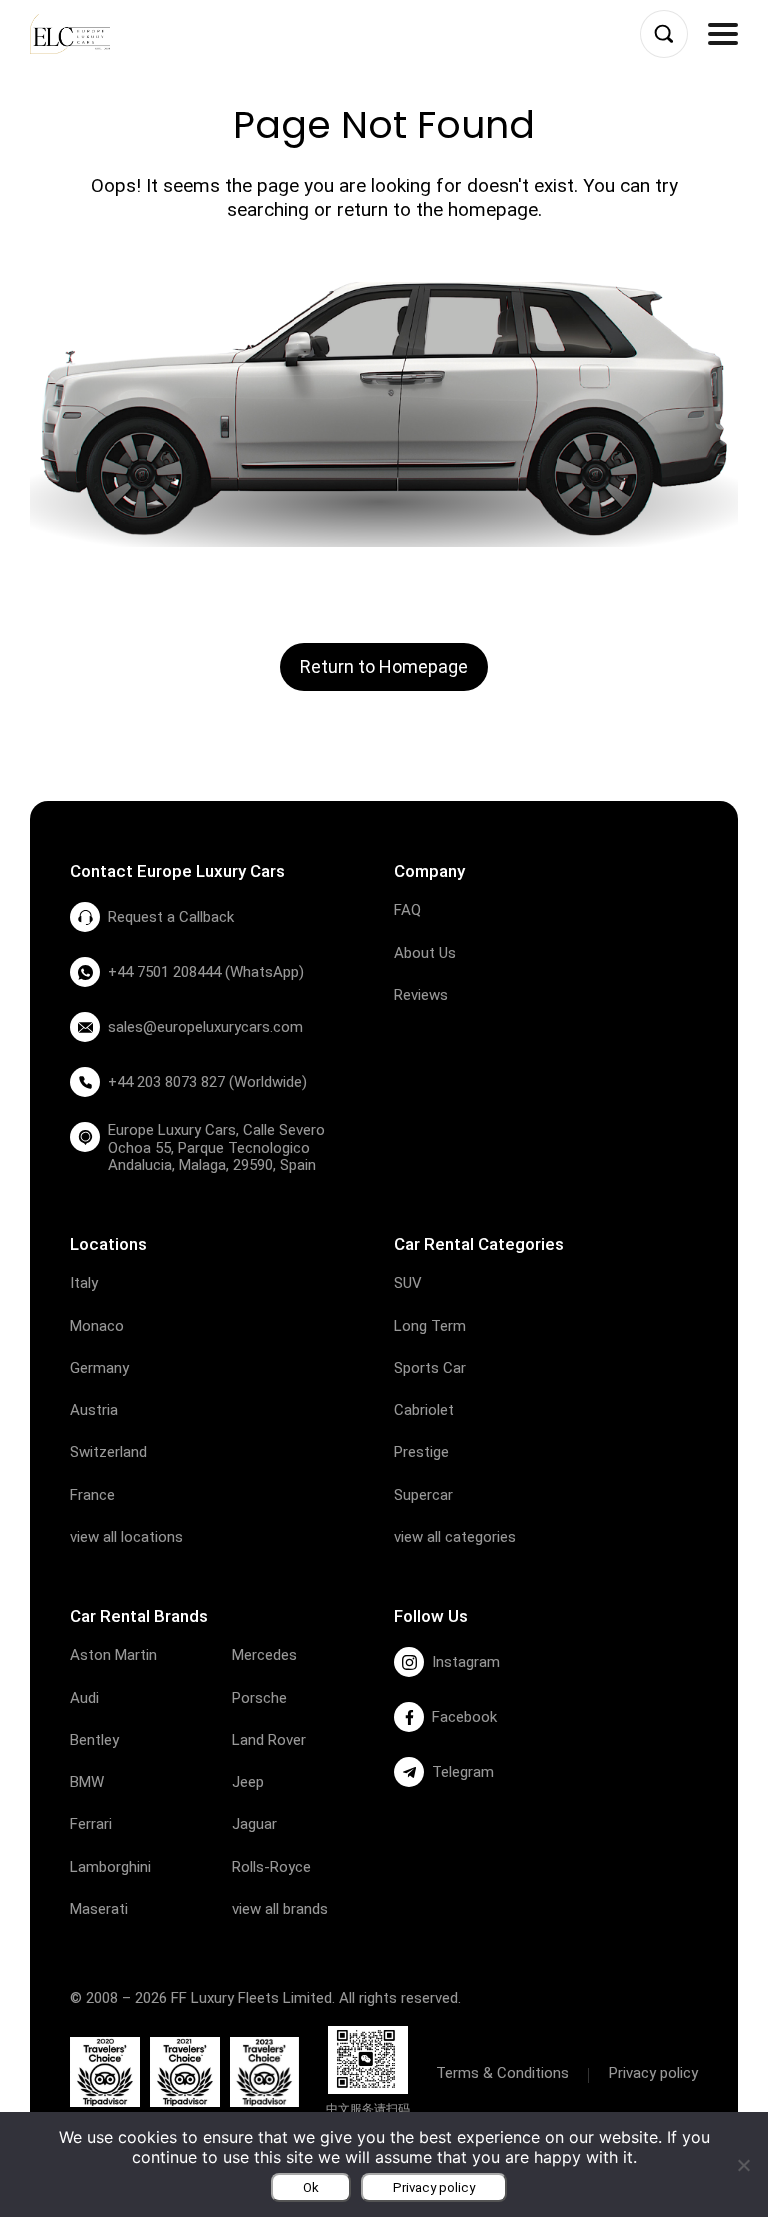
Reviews (421, 995)
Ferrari (91, 1824)
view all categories (455, 1537)
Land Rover (269, 1740)
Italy (84, 1283)
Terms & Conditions (502, 2073)
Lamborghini (110, 1867)
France (92, 1495)
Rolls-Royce (271, 1867)
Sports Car (430, 1368)
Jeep (248, 1782)
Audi (84, 1698)
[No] (743, 2165)
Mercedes (264, 1655)
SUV (408, 1283)
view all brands (280, 1909)
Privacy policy (653, 2073)
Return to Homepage (384, 666)
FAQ (407, 910)
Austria (94, 1410)
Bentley (94, 1740)
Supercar (423, 1495)
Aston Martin (113, 1655)
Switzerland (108, 1452)
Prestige (421, 1452)
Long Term (430, 1326)
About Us (425, 953)
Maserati (99, 1909)
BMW (87, 1782)
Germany (99, 1368)
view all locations (126, 1537)
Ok (311, 2187)
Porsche (259, 1698)
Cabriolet (424, 1410)
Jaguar (254, 1824)
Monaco (97, 1326)
